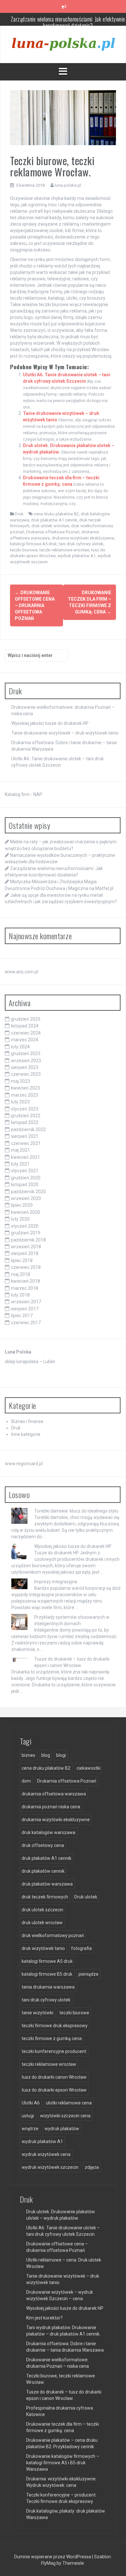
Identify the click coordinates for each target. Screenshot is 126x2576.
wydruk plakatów (62, 2129)
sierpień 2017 (25, 1309)
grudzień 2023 (26, 1054)
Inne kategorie (26, 1434)
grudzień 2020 (26, 1178)
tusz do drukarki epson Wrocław (54, 2090)
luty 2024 (20, 1047)
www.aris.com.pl (21, 972)
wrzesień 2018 (26, 1247)
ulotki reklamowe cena (69, 2103)
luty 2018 (20, 1295)
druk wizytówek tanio (43, 1948)
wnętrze (30, 2129)
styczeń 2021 (25, 1171)
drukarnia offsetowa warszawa (54, 1794)
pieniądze (89, 1974)
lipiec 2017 (22, 1316)
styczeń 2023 (25, 1109)
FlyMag (48, 2563)
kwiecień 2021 (26, 1157)
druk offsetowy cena (43, 1845)
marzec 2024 (25, 1040)
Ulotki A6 (31, 2103)
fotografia (81, 1948)
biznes (28, 1755)
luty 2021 (20, 1164)
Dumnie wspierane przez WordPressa (53, 2557)
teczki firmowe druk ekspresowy (55, 2026)
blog (46, 1755)
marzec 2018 (25, 1288)
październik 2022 (28, 1129)
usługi (28, 2116)
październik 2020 (28, 1192)
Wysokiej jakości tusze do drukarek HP (50, 723)
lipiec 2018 (22, 1260)
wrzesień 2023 (26, 1061)
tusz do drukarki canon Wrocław (54, 2077)
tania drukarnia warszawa (48, 1987)
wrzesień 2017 (26, 1302)
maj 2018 (21, 1274)
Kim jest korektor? (44, 2318)
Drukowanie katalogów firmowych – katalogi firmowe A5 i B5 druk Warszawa (63, 2463)
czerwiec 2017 (26, 1323)
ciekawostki (89, 1768)
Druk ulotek (86, 1897)
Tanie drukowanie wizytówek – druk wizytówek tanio (65, 733)
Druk (19, 514)
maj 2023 (21, 1081)
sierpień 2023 (25, 1067)
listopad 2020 (25, 1185)
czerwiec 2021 (26, 1143)
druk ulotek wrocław (50, 526)
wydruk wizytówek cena (46, 2154)
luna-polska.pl (68, 185)
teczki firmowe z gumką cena (52, 2038)
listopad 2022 (25, 1122)
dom (26, 1781)
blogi (61, 1755)
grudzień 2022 (26, 1116)
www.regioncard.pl (24, 1464)
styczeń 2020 (25, 1226)
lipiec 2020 (22, 1205)
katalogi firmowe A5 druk (33, 544)
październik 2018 (28, 1240)
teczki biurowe (24, 550)
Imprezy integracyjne (56, 1582)
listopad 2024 (25, 1026)
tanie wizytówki (37, 2013)
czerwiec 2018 (26, 1267)
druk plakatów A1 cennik (54, 520)
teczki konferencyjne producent (54, 2051)
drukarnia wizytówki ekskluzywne (83, 538)
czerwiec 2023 (26, 1074)
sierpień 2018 (25, 1253)
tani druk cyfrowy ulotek (81, 544)
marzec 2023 (25, 1095)
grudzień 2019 (26, 1233)
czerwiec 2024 (26, 1033)
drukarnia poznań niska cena (51, 1807)
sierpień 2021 (25, 1136)
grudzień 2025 (26, 1019)
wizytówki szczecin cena (65, 2116)
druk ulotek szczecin (42, 1910)
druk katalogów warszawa (48, 1832)
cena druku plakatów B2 (56, 514)
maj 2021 (21, 1150)
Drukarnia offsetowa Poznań (53, 532)
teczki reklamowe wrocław (64, 550)
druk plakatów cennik (43, 1871)
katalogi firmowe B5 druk (47, 1974)
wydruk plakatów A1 (77, 556)
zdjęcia (92, 2167)
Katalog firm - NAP (24, 794)
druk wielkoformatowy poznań (53, 1935)
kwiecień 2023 (26, 1088)
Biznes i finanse (27, 1421)
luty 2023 (20, 1102)
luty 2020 (20, 1219)
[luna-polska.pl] (63, 44)
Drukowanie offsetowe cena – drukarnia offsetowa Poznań (35, 605)
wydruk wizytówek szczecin (50, 2167)
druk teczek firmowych (45, 1897)
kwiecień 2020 (26, 1212)
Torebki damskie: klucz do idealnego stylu (76, 1511)
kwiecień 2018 (26, 1281)
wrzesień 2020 (26, 1198)
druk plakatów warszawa (47, 1884)
